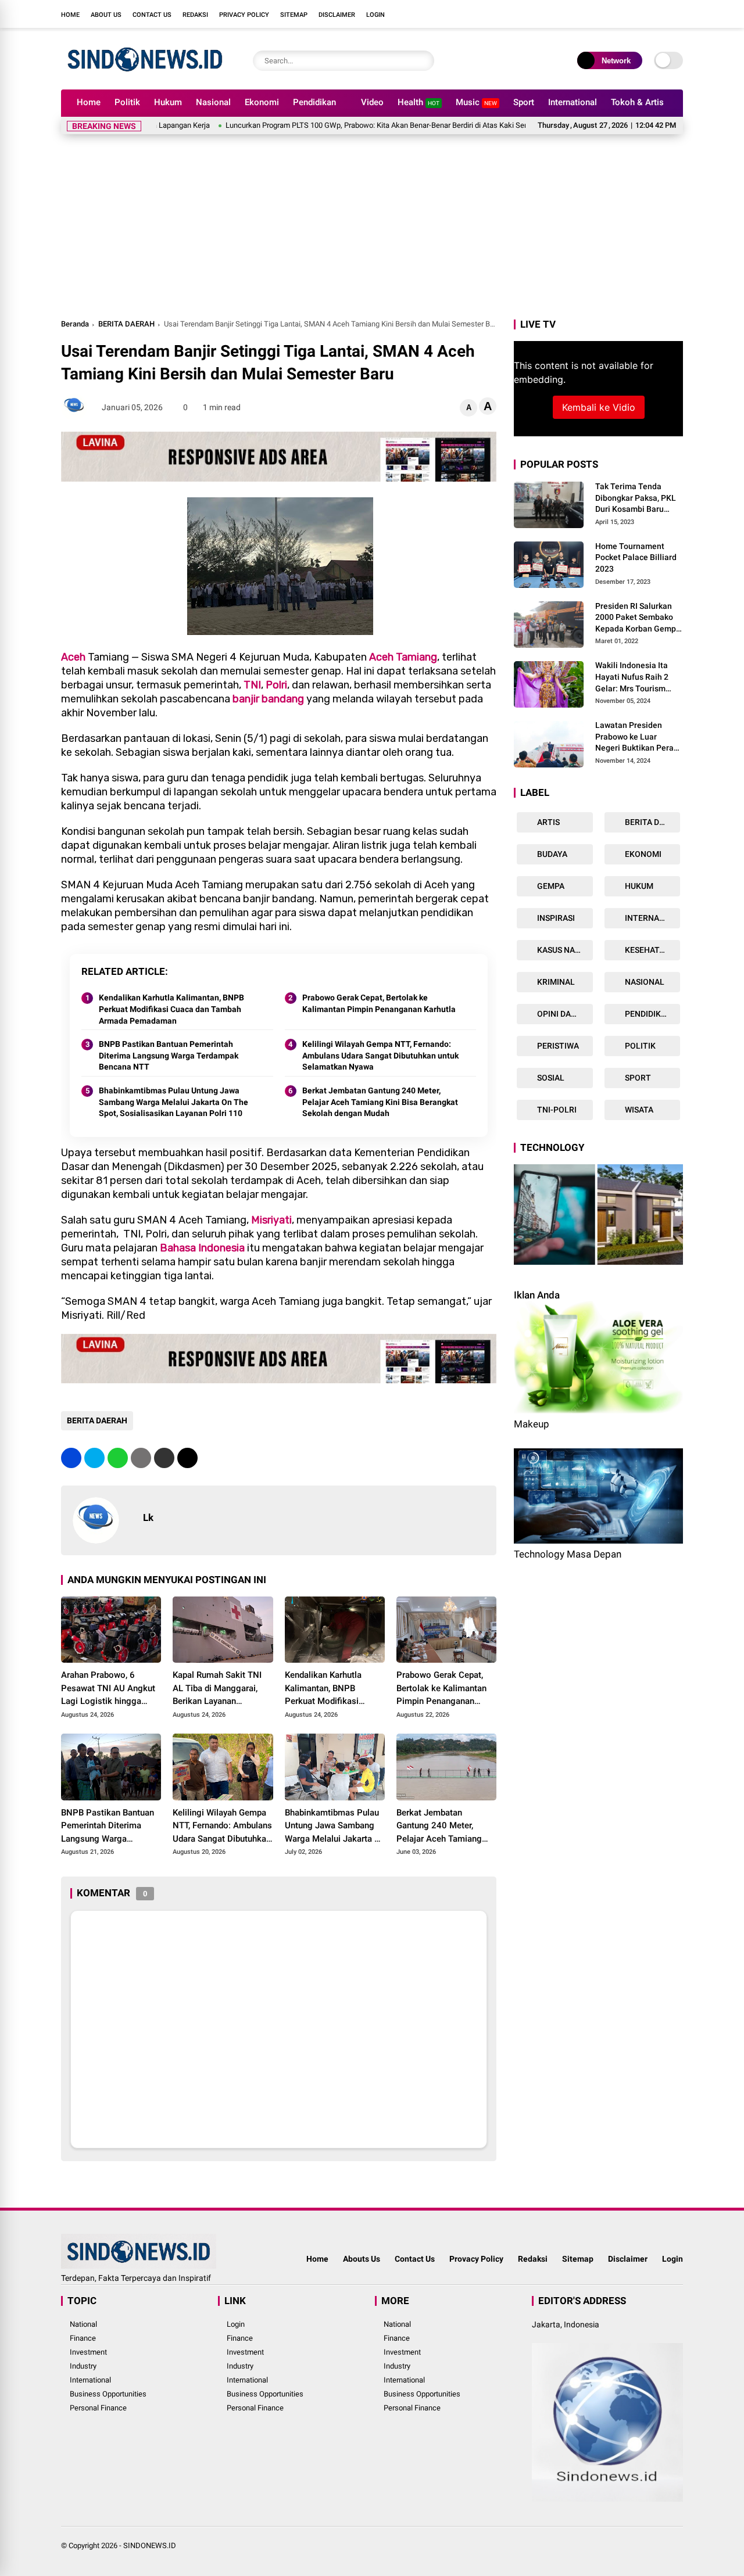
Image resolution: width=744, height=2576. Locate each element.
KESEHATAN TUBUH (652, 950)
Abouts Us (362, 2259)
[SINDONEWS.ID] (145, 74)
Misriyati (271, 1220)
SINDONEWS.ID (150, 2545)
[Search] (423, 61)
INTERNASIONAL (652, 918)
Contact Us (152, 15)
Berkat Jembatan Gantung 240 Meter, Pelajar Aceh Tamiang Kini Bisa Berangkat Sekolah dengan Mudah (380, 1102)
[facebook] (607, 14)
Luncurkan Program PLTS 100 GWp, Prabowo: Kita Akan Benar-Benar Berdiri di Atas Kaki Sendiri (310, 125)
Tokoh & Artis (637, 102)
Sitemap (294, 15)
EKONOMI (642, 854)
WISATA (638, 1110)
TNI (252, 685)
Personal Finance (98, 2408)
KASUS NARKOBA (564, 950)
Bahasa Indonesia (202, 1248)
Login (375, 15)
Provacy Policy (476, 2259)
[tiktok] (677, 14)
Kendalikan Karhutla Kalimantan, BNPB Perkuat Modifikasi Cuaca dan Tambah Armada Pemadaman (171, 1009)
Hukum (168, 102)
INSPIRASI (555, 918)
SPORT (637, 1078)
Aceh (73, 657)
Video (372, 102)
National (83, 2324)
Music (476, 102)
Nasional (213, 102)
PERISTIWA (557, 1046)
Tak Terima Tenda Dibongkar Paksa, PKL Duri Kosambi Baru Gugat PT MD (636, 498)
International (573, 102)
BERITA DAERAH (126, 324)
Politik (127, 102)
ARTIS (548, 822)
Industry (83, 2366)
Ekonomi (262, 102)
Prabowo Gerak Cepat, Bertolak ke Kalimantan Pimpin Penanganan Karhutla (379, 1003)
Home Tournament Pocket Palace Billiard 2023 (636, 557)
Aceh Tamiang (403, 657)
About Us (106, 15)
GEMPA (550, 886)
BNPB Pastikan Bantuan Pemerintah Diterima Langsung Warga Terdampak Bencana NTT (169, 1055)
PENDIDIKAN (648, 1014)
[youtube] (660, 14)
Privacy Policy (244, 15)
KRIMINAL (555, 982)
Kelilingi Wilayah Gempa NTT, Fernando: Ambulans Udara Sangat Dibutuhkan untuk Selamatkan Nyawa (380, 1055)
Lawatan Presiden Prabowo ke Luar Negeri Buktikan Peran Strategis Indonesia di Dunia (637, 737)
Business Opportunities (108, 2394)
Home (70, 15)
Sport (524, 102)
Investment (88, 2352)
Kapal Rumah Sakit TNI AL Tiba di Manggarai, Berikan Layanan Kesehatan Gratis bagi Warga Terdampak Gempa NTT (223, 1689)
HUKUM (638, 886)
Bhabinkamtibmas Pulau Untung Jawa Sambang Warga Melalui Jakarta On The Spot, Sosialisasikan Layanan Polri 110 (174, 1102)
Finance (83, 2338)
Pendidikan (314, 102)
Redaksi (195, 15)
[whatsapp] (118, 1458)
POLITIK (639, 1046)
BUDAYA (551, 854)
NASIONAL (644, 982)
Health (419, 102)
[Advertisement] (372, 230)
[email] (164, 1458)
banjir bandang (268, 699)
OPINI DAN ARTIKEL (564, 1014)
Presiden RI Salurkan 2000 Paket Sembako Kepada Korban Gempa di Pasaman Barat (638, 618)
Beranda (75, 324)
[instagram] (642, 14)
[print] (141, 1458)
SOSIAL (550, 1078)
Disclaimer (337, 15)
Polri (276, 685)
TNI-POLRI (556, 1110)
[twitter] (625, 14)
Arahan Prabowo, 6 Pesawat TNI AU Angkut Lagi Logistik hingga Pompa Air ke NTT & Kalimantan (108, 1689)
